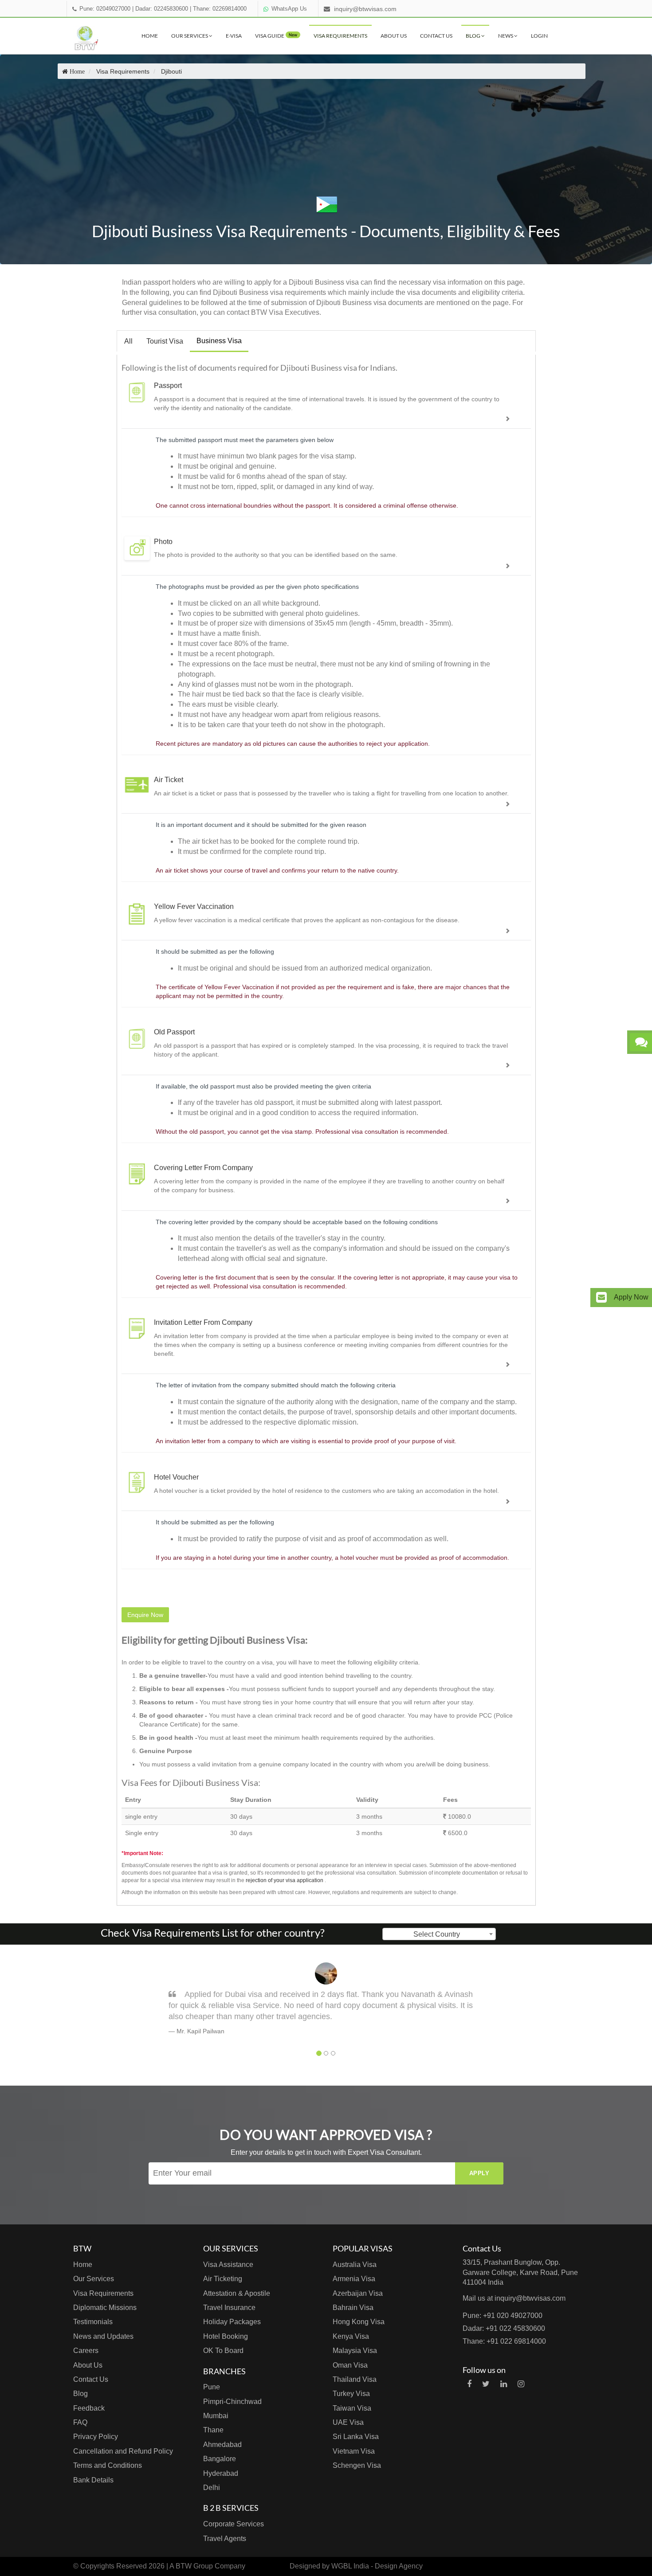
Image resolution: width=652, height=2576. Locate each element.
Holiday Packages (232, 2322)
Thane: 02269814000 (220, 9)
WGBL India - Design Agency (377, 2566)
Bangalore (220, 2459)
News (506, 36)
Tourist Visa (165, 341)
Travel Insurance (229, 2308)
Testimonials (93, 2322)
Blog (473, 36)
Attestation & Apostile (237, 2293)
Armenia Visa (354, 2279)
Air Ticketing (223, 2279)
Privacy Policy (96, 2437)
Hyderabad (221, 2473)
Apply (479, 2173)
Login (539, 36)
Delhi (212, 2488)
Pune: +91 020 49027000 (503, 2316)
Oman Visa (350, 2365)
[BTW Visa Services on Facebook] (469, 2384)
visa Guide (276, 36)
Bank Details (93, 2480)
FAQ (80, 2422)
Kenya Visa (351, 2336)
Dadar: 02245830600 (162, 9)
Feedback (89, 2408)
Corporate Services (234, 2524)
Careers (86, 2351)
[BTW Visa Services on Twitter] (486, 2384)
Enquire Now (145, 1615)
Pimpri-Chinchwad (232, 2402)
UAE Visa (348, 2422)
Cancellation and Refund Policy (123, 2451)
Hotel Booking (226, 2336)
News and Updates (103, 2336)
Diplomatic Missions (105, 2308)
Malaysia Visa (355, 2351)
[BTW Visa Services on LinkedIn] (504, 2384)
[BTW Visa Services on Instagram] (521, 2384)
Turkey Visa (351, 2394)
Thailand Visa (355, 2379)
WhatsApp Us (289, 9)
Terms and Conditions (108, 2465)
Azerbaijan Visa (358, 2293)
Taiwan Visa (352, 2408)
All (128, 341)
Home (150, 36)
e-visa (234, 36)
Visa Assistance (228, 2265)
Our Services (190, 36)
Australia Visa (355, 2265)
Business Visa (219, 341)
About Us (394, 36)
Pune (212, 2387)
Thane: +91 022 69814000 (504, 2341)
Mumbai (216, 2416)
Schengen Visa (357, 2465)
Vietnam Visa (354, 2451)
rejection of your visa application (285, 1880)
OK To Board (223, 2351)
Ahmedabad (222, 2445)
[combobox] (439, 1934)
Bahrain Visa (353, 2308)
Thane (213, 2430)
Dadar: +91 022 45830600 (504, 2328)
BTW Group (194, 2566)
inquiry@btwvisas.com (365, 9)
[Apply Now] (601, 1298)
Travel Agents (225, 2539)
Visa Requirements (340, 36)
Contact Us (436, 36)
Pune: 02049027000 (105, 9)
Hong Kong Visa (359, 2322)
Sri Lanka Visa (356, 2437)
